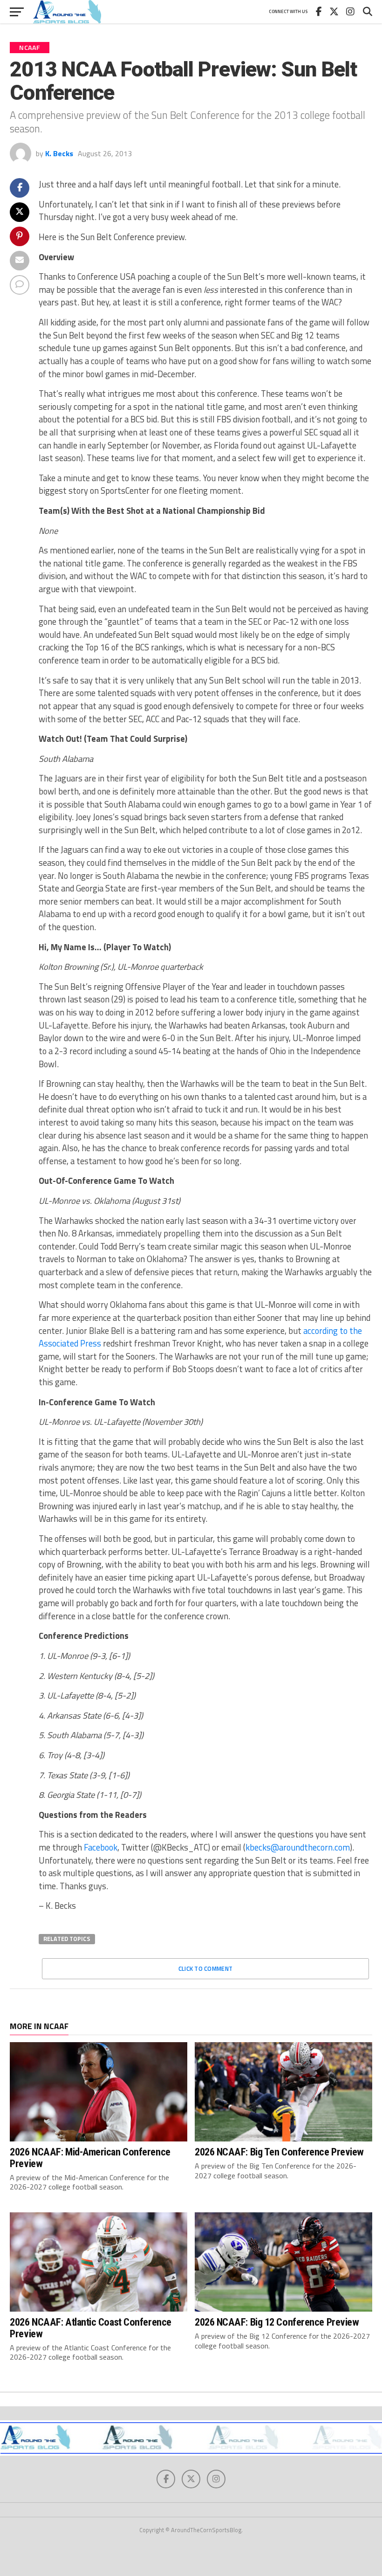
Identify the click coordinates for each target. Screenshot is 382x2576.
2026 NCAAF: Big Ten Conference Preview (279, 2152)
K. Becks (59, 153)
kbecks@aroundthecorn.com (298, 1847)
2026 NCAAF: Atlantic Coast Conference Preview (90, 2328)
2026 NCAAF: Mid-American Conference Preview (90, 2158)
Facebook (101, 1847)
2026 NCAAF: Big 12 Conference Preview (277, 2322)
